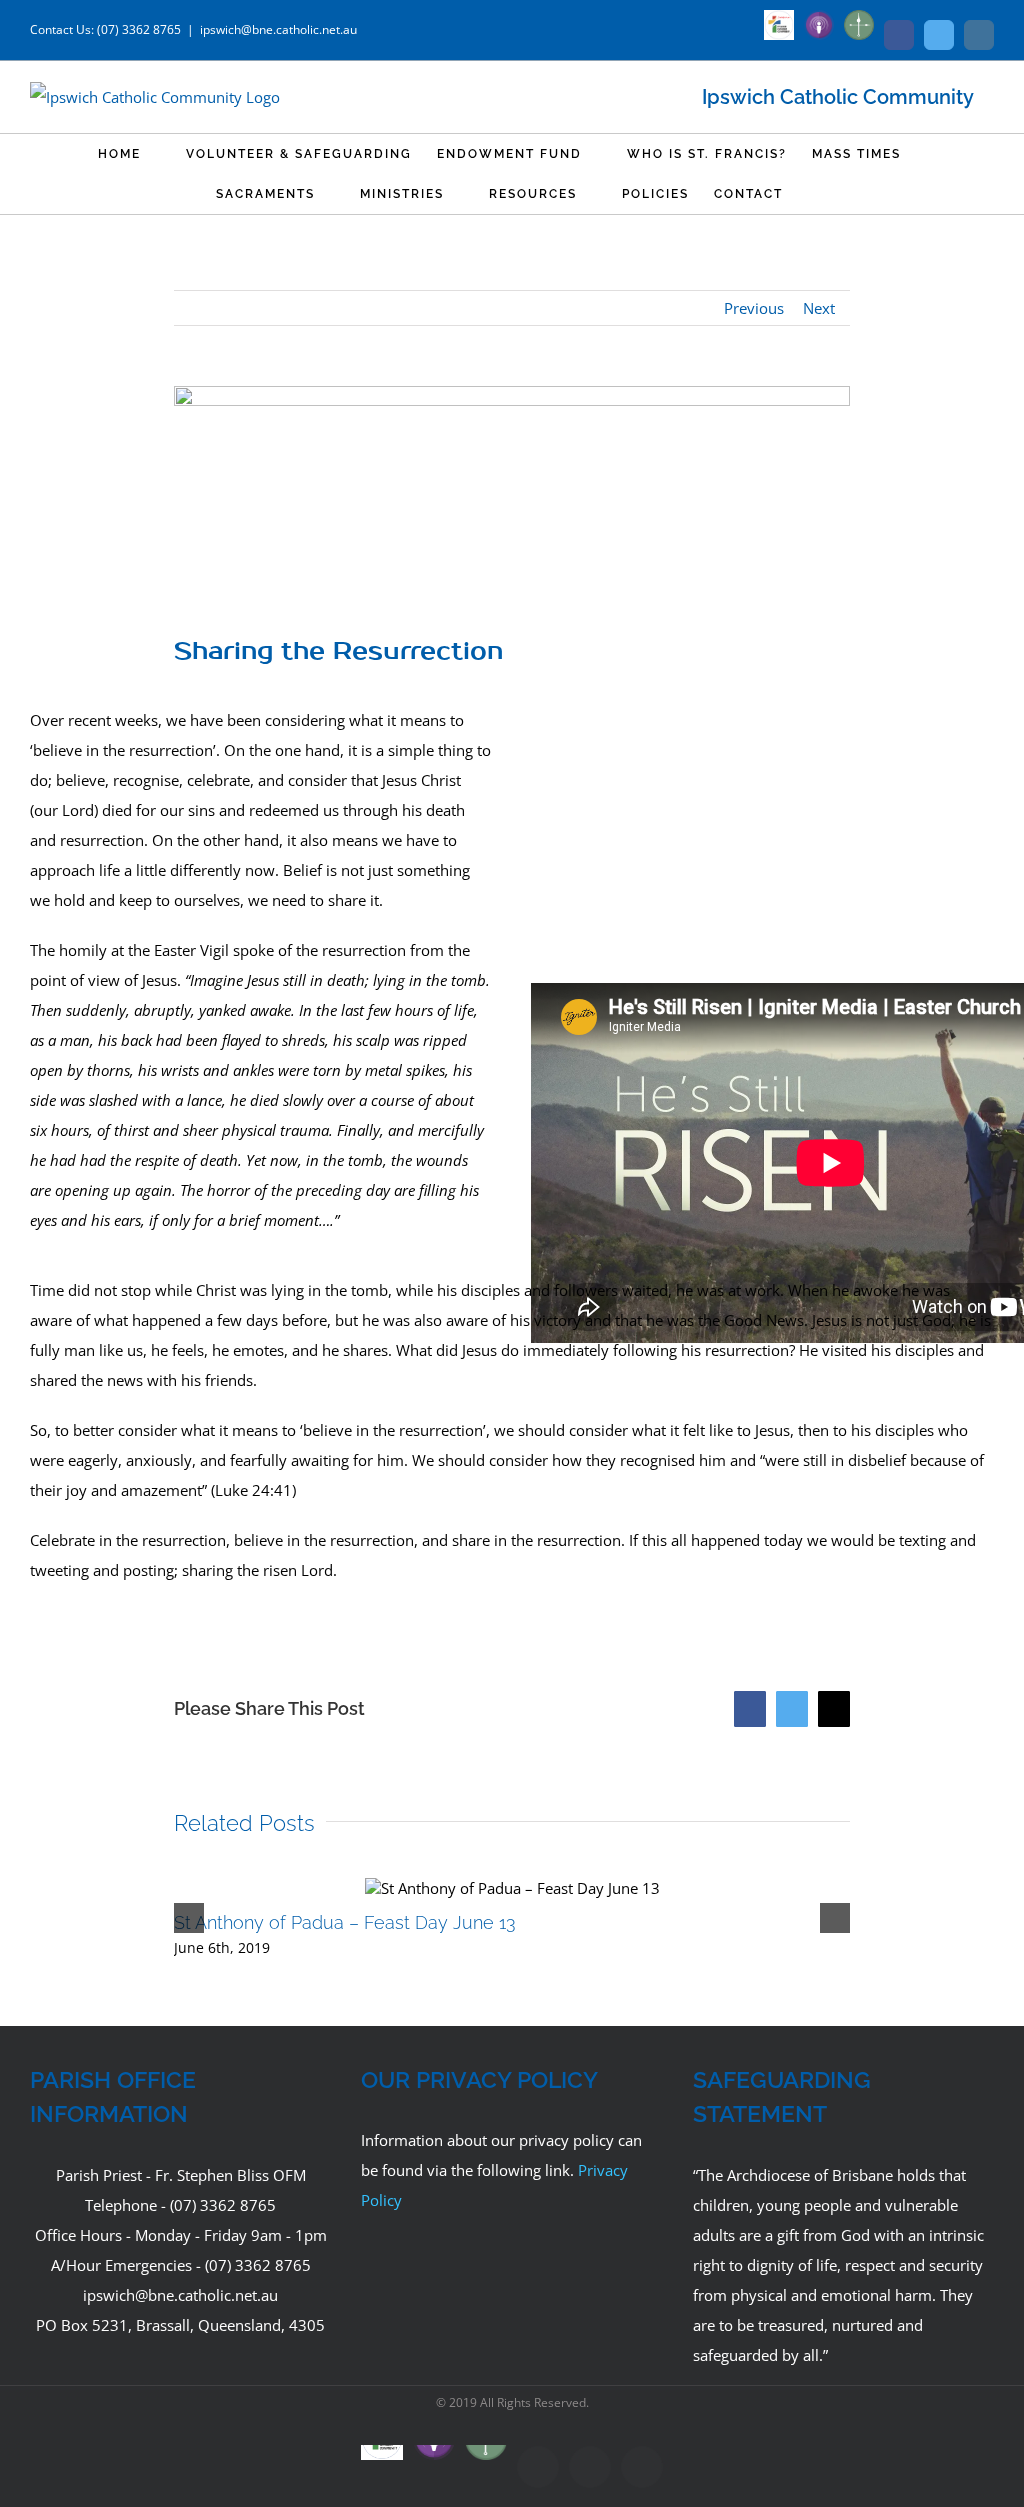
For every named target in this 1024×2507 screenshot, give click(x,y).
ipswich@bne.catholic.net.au (278, 29)
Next (819, 308)
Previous (754, 308)
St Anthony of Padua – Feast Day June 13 (345, 1922)
